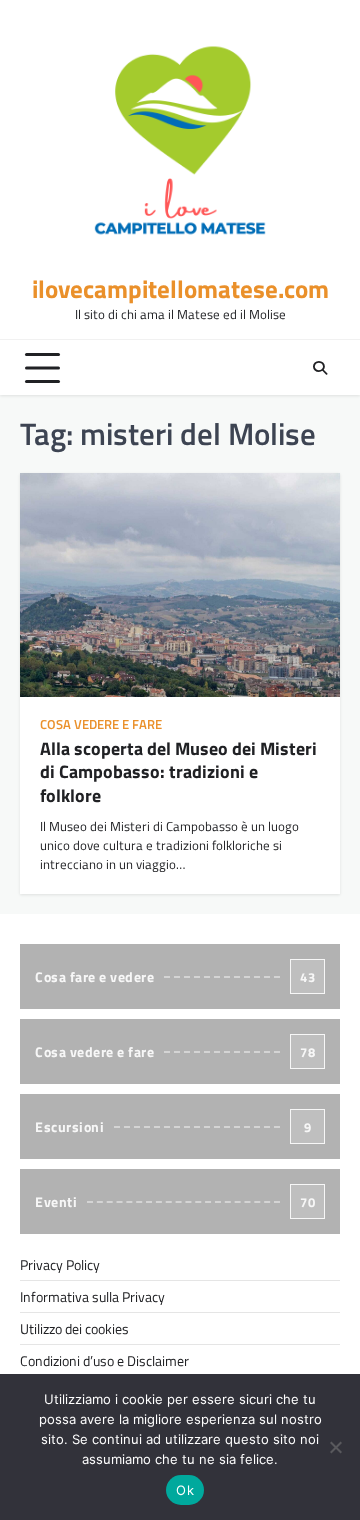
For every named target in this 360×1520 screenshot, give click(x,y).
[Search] (320, 368)
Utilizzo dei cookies (74, 1328)
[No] (335, 1447)
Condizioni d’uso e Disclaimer (104, 1360)
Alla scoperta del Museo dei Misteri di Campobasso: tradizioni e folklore (178, 772)
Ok (185, 1490)
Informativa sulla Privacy (92, 1296)
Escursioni (173, 1126)
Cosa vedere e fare (101, 724)
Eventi (175, 1201)
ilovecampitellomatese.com (180, 289)
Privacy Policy (60, 1264)
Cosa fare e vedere (175, 976)
